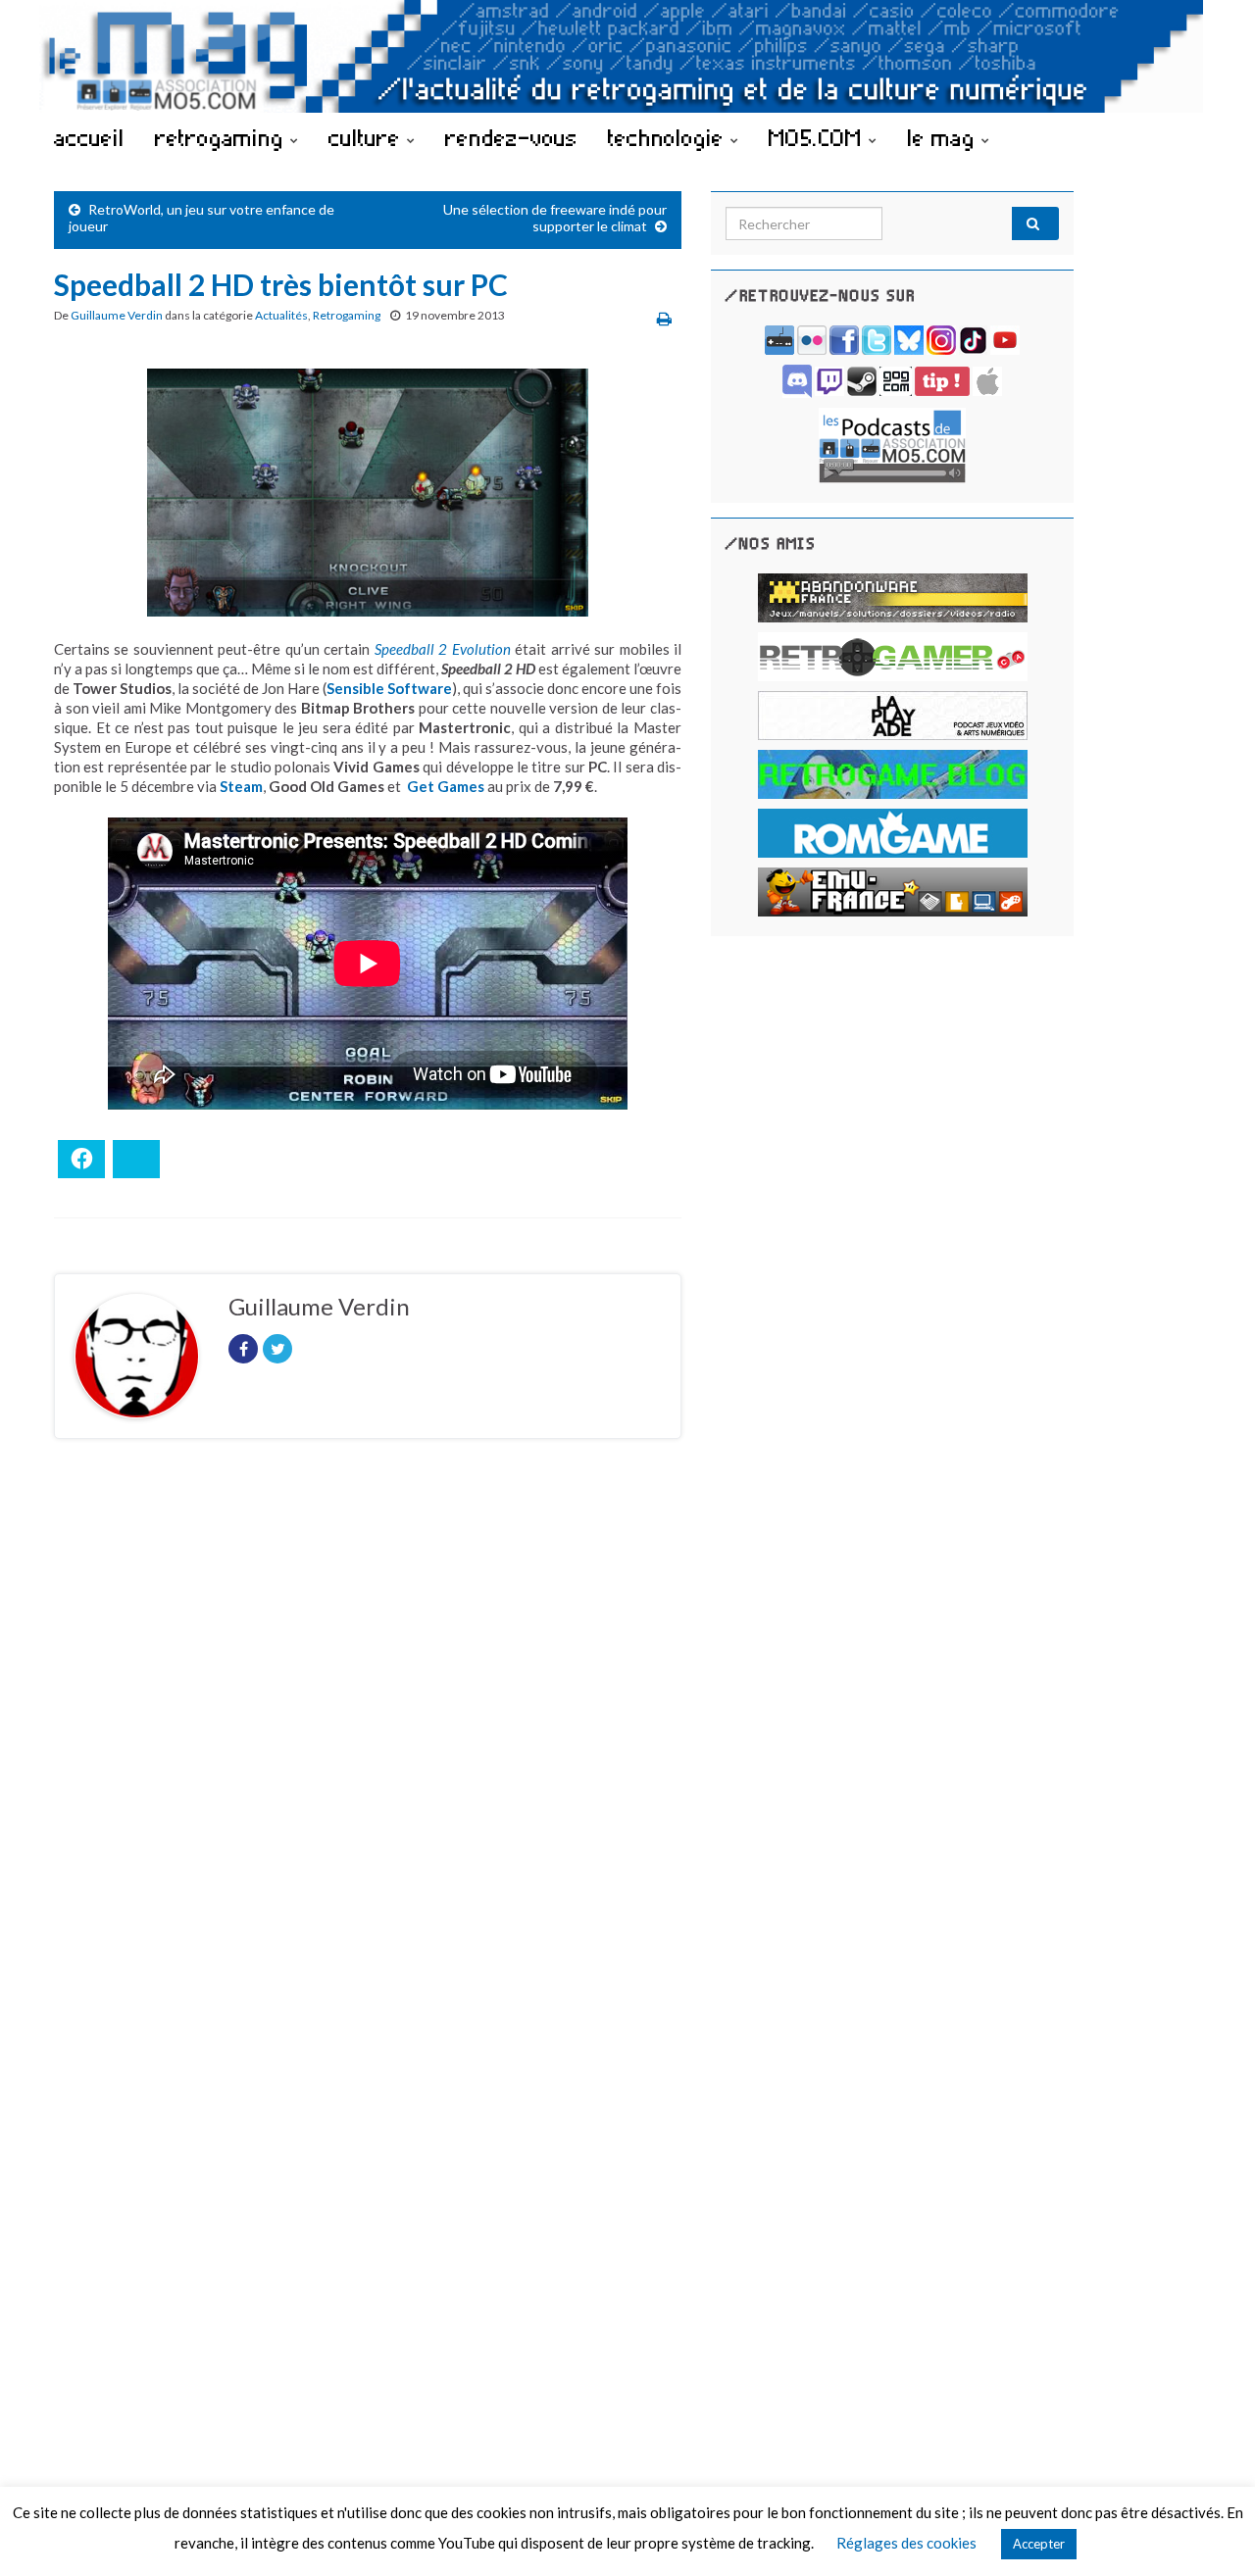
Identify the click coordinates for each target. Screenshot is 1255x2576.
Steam (241, 786)
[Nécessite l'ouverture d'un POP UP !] (892, 444)
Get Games (446, 786)
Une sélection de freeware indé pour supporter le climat (555, 218)
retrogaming (223, 137)
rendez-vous (511, 137)
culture (368, 137)
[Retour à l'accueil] (627, 56)
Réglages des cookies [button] (906, 2543)
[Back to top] (1211, 2532)
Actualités (281, 315)
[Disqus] (368, 1723)
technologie (669, 137)
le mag (944, 137)
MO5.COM (819, 137)
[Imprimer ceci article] (664, 318)
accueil (89, 137)
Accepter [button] (1039, 2544)
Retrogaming (347, 315)
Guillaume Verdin (117, 315)
